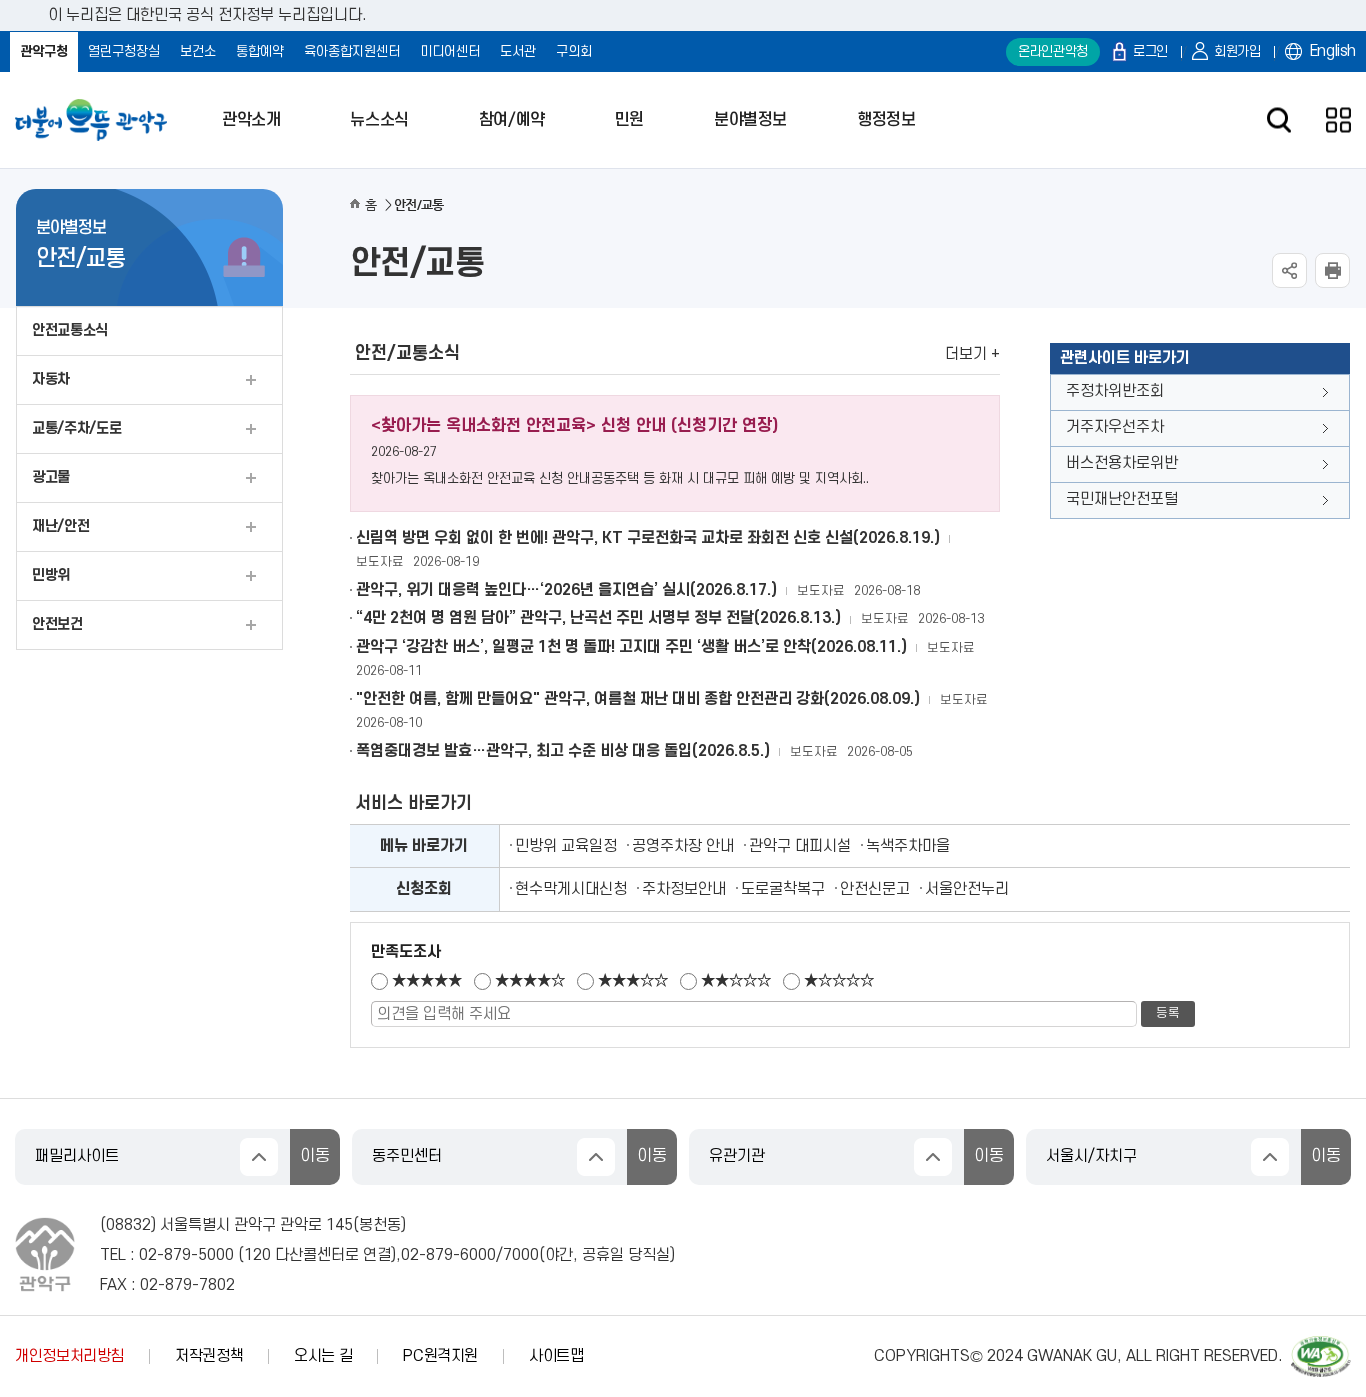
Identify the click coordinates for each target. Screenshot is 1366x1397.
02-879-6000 (448, 1255)
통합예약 (260, 51)
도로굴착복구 (783, 889)
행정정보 (886, 120)
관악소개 (251, 120)
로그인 (1150, 51)
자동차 (51, 379)
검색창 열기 (1278, 120)
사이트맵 (556, 1356)
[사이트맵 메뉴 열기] (1338, 120)
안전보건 (57, 624)
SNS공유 (1289, 270)
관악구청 (44, 51)
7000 (521, 1255)
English (1333, 51)
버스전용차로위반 (1122, 463)
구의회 (574, 51)
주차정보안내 (684, 889)
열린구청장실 (124, 51)
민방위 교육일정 (566, 846)
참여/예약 (512, 120)
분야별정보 (750, 120)
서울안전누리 (967, 889)
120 (257, 1255)
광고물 (51, 477)
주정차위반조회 (1115, 391)
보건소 (198, 51)
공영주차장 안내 (683, 846)
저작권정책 (209, 1356)
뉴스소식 (379, 120)
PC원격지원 (440, 1356)
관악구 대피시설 (800, 846)
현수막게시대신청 (571, 889)
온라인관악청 (1053, 51)
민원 (629, 120)
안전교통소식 (70, 330)
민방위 (51, 575)
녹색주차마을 (908, 846)
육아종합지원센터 (352, 51)
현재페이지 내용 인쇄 (1332, 270)
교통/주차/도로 (76, 428)
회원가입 (1237, 51)
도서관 (518, 51)
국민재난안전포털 (1122, 499)
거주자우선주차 (1115, 427)
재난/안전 (60, 526)
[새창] (1321, 1345)
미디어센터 (450, 51)
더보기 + (972, 354)
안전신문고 (875, 889)
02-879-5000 (186, 1255)
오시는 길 (323, 1356)
